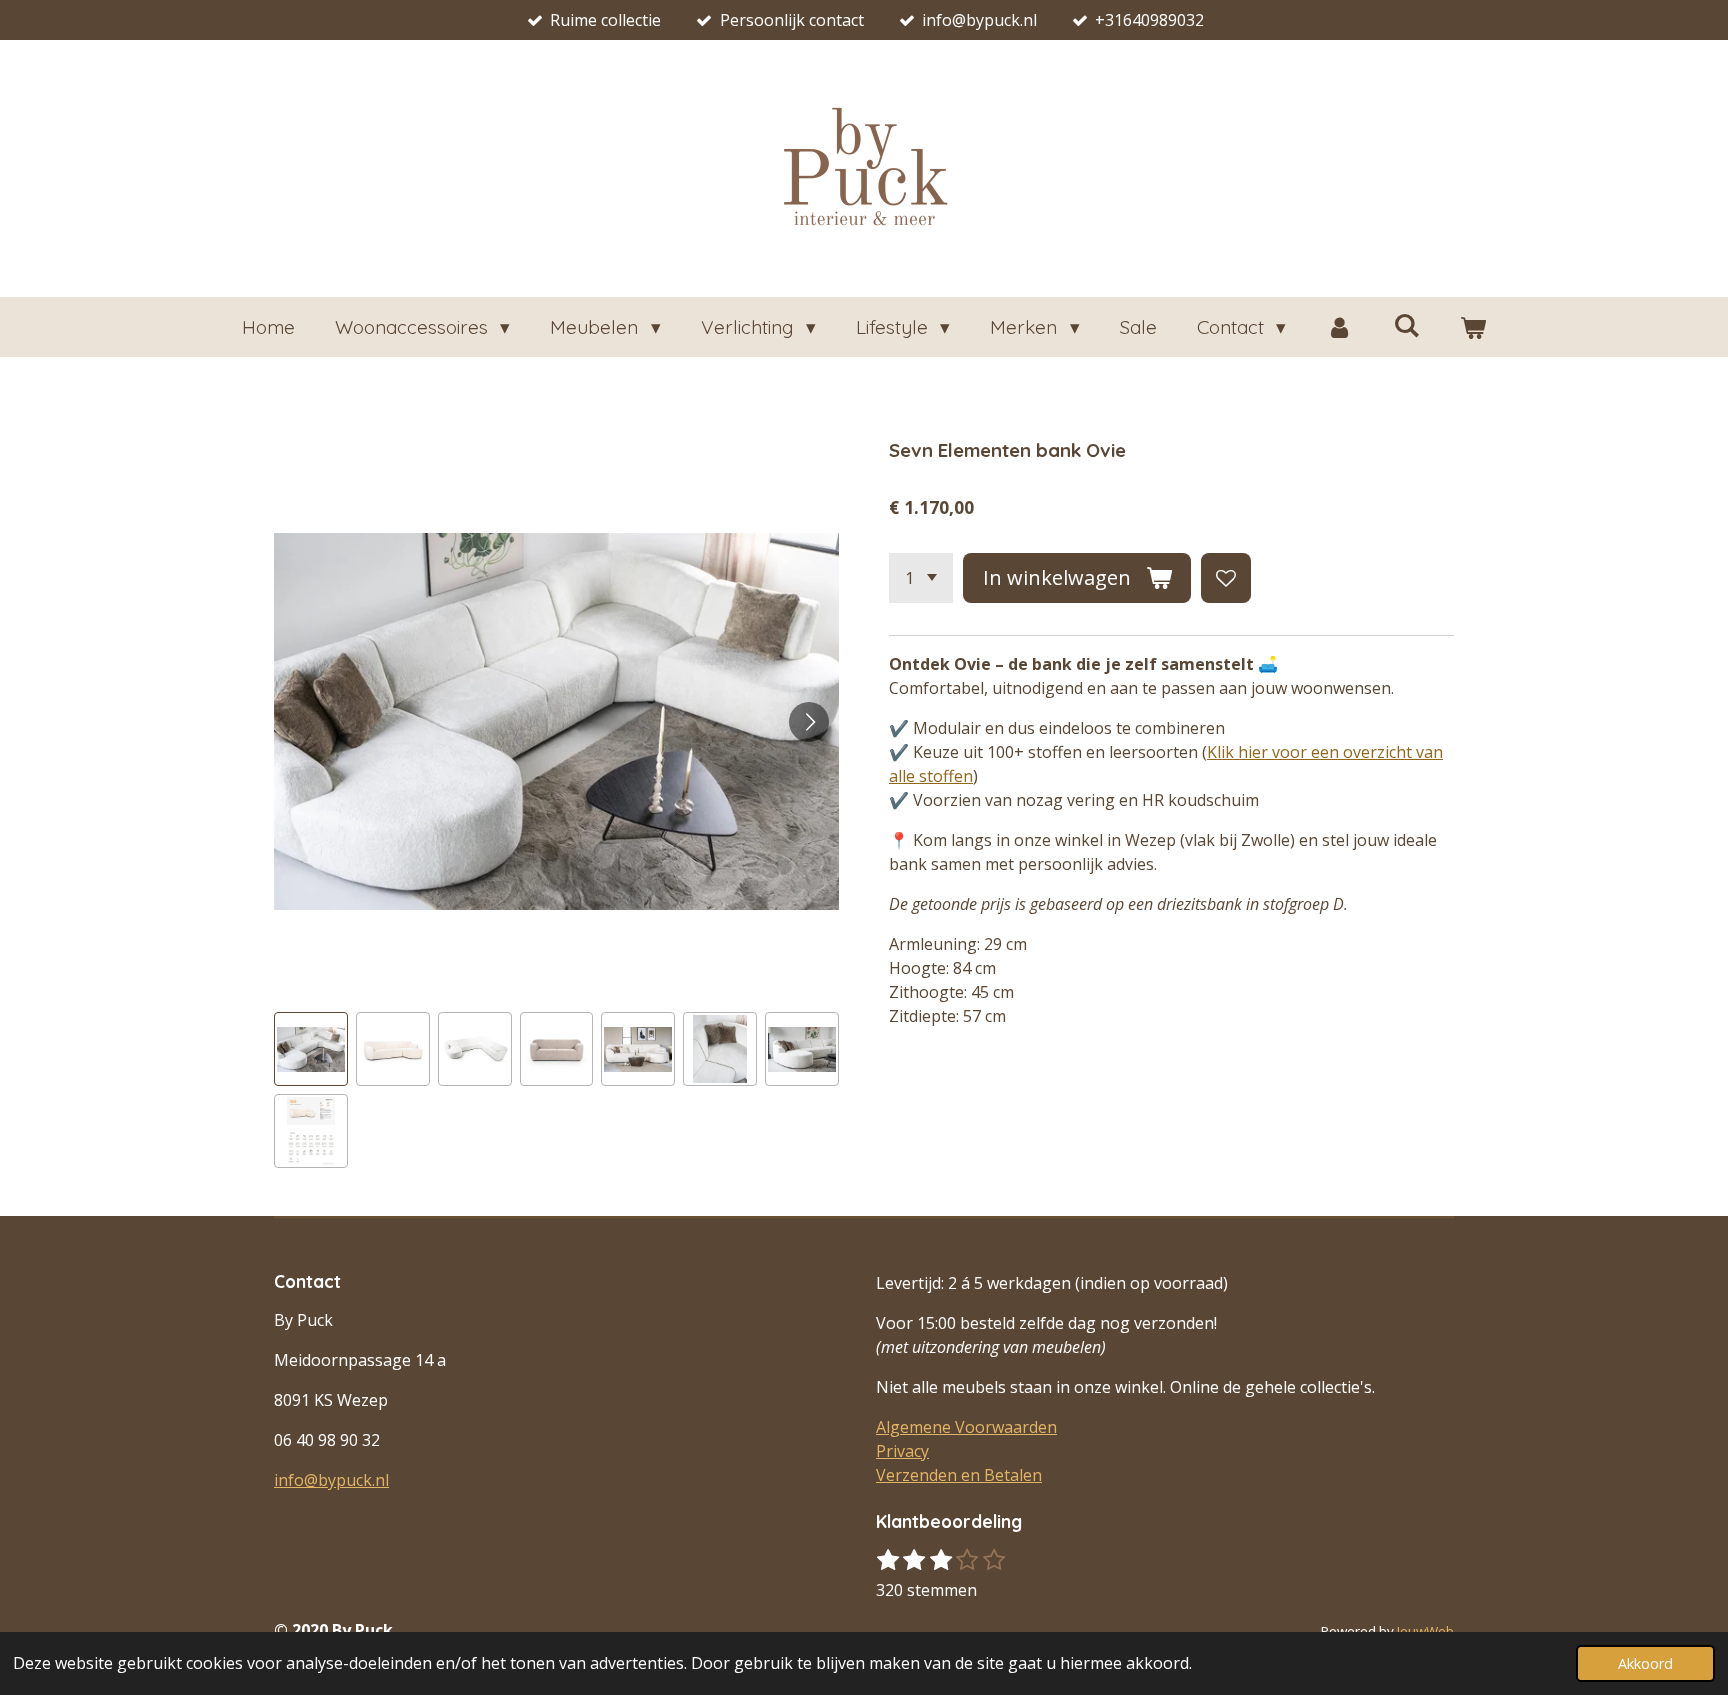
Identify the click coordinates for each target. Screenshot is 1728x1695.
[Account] (1339, 327)
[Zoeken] (1406, 325)
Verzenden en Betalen (959, 1475)
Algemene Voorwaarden (966, 1427)
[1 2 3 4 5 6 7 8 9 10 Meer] (921, 578)
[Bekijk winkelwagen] (1473, 327)
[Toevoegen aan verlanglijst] (1226, 578)
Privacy (902, 1451)
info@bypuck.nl (331, 1480)
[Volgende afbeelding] (809, 722)
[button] (311, 1049)
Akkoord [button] (1645, 1663)
